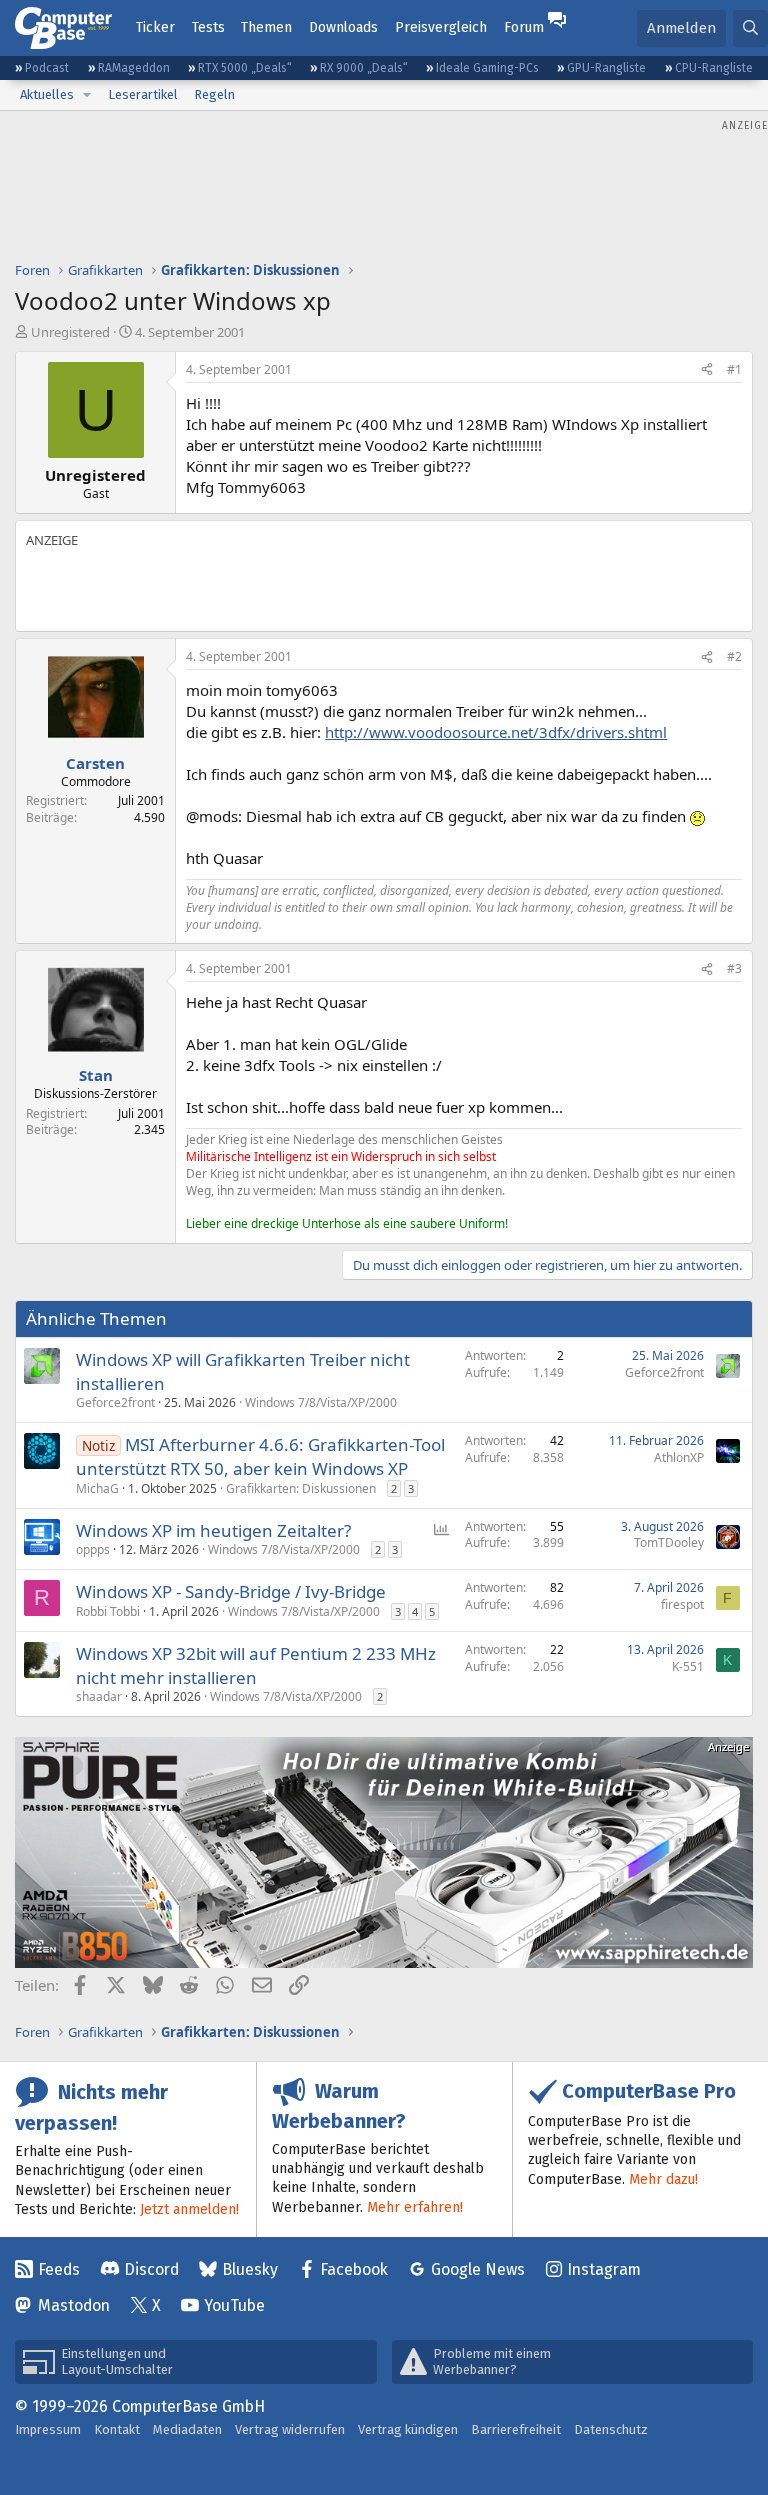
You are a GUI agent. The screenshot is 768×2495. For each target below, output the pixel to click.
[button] (87, 95)
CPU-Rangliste (714, 68)
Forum (524, 27)
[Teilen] (707, 370)
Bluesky (250, 2269)
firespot (682, 1604)
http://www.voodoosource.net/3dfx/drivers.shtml (496, 732)
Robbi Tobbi (108, 1611)
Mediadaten (187, 2429)
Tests (208, 27)
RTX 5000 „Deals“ (245, 68)
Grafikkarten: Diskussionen (301, 1488)
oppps (93, 1549)
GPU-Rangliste (606, 68)
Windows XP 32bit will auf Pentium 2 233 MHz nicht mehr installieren (256, 1665)
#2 (734, 656)
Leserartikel (143, 94)
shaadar (99, 1696)
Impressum (48, 2429)
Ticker (155, 27)
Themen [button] (266, 27)
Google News (478, 2269)
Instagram (604, 2269)
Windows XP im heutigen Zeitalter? (213, 1530)
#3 (734, 968)
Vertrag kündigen (408, 2429)
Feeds (59, 2269)
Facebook (354, 2269)
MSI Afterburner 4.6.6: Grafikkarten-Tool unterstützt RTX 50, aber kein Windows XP (260, 1456)
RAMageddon (134, 68)
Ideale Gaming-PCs (487, 68)
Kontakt (117, 2429)
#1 (734, 369)
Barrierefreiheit (516, 2429)
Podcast (47, 68)
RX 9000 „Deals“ (364, 68)
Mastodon (74, 2305)
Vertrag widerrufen (290, 2429)
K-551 (688, 1666)
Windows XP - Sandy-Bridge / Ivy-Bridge (231, 1591)
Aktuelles (47, 94)
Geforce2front (115, 1402)
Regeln (214, 94)
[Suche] (750, 28)
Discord (151, 2269)
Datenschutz (611, 2429)
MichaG (97, 1488)
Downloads (343, 27)
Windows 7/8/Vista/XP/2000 (321, 1402)
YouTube (234, 2305)
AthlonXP (679, 1457)
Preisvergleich (441, 27)
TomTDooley (669, 1542)
